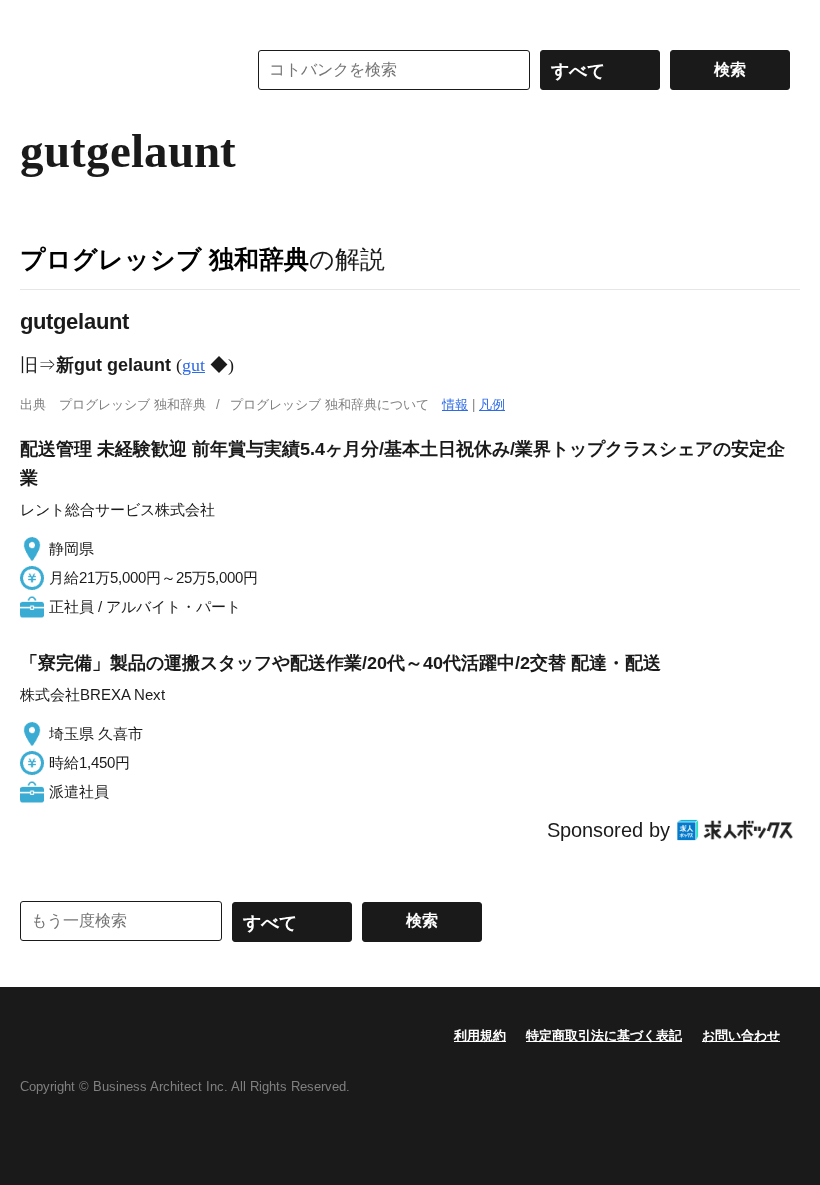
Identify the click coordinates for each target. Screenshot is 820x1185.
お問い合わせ (741, 1035)
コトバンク (119, 70)
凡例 (492, 404)
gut (193, 365)
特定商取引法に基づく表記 (604, 1035)
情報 (455, 404)
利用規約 (480, 1035)
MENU (40, 20)
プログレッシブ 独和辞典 (164, 259)
